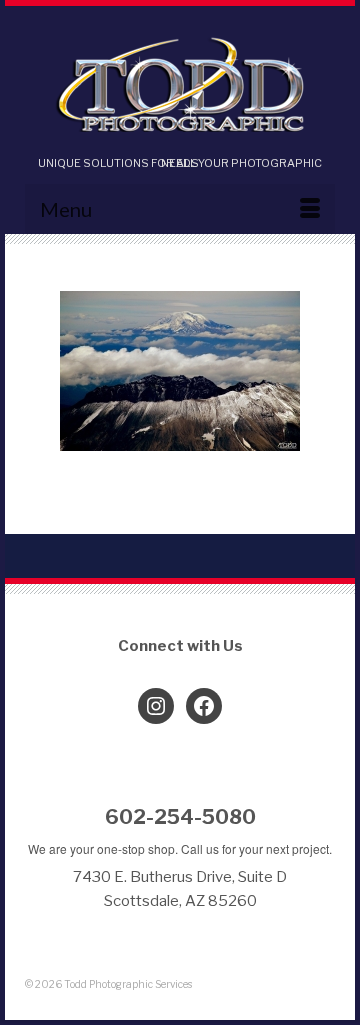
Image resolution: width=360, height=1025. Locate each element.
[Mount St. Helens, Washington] (180, 371)
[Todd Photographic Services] (180, 86)
